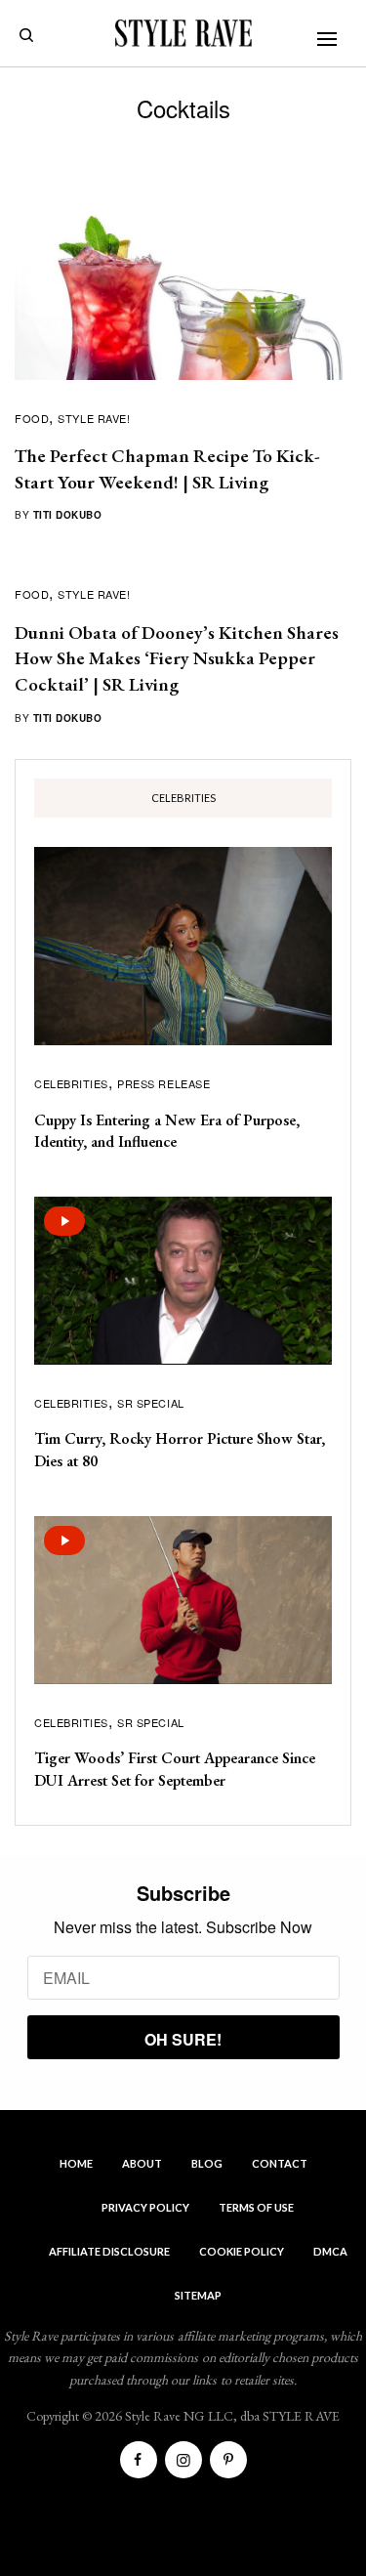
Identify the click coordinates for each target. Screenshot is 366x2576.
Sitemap (198, 2295)
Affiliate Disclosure (109, 2251)
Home (76, 2163)
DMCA (330, 2251)
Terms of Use (256, 2207)
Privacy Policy (145, 2207)
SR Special (151, 1403)
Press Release (163, 1083)
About (142, 2163)
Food (32, 418)
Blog (207, 2163)
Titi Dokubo (68, 515)
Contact (280, 2163)
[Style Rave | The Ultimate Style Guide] (183, 33)
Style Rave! (94, 418)
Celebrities (71, 1083)
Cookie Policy (242, 2251)
